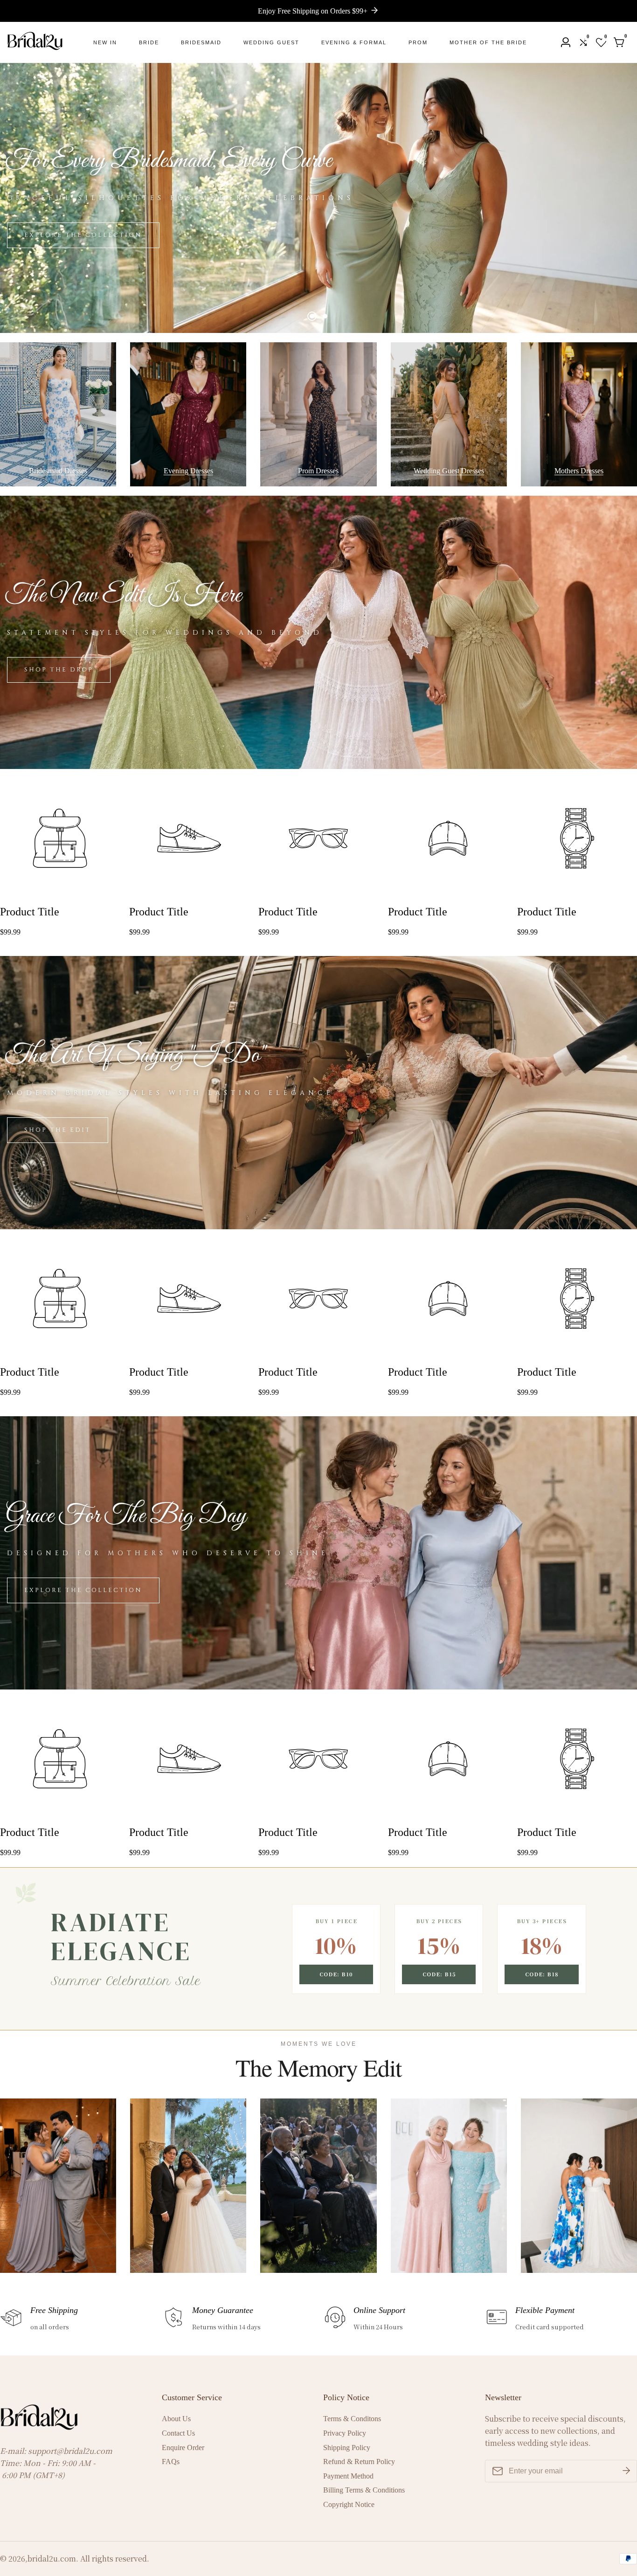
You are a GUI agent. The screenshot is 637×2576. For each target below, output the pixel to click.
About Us (176, 2419)
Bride (149, 42)
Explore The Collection (83, 235)
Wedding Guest (271, 42)
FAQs (171, 2462)
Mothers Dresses (579, 471)
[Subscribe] (626, 2471)
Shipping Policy (347, 2448)
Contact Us (178, 2433)
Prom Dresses (318, 471)
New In (105, 42)
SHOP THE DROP (59, 670)
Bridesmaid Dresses (58, 471)
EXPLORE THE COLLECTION (83, 1590)
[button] (312, 316)
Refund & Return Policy (359, 2462)
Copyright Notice (349, 2504)
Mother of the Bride (488, 42)
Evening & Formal (354, 42)
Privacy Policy (345, 2433)
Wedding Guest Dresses (449, 471)
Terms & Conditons (352, 2419)
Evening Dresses (188, 471)
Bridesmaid (201, 42)
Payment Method (348, 2476)
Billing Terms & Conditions (364, 2490)
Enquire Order (183, 2448)
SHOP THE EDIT (58, 1130)
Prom (418, 42)
